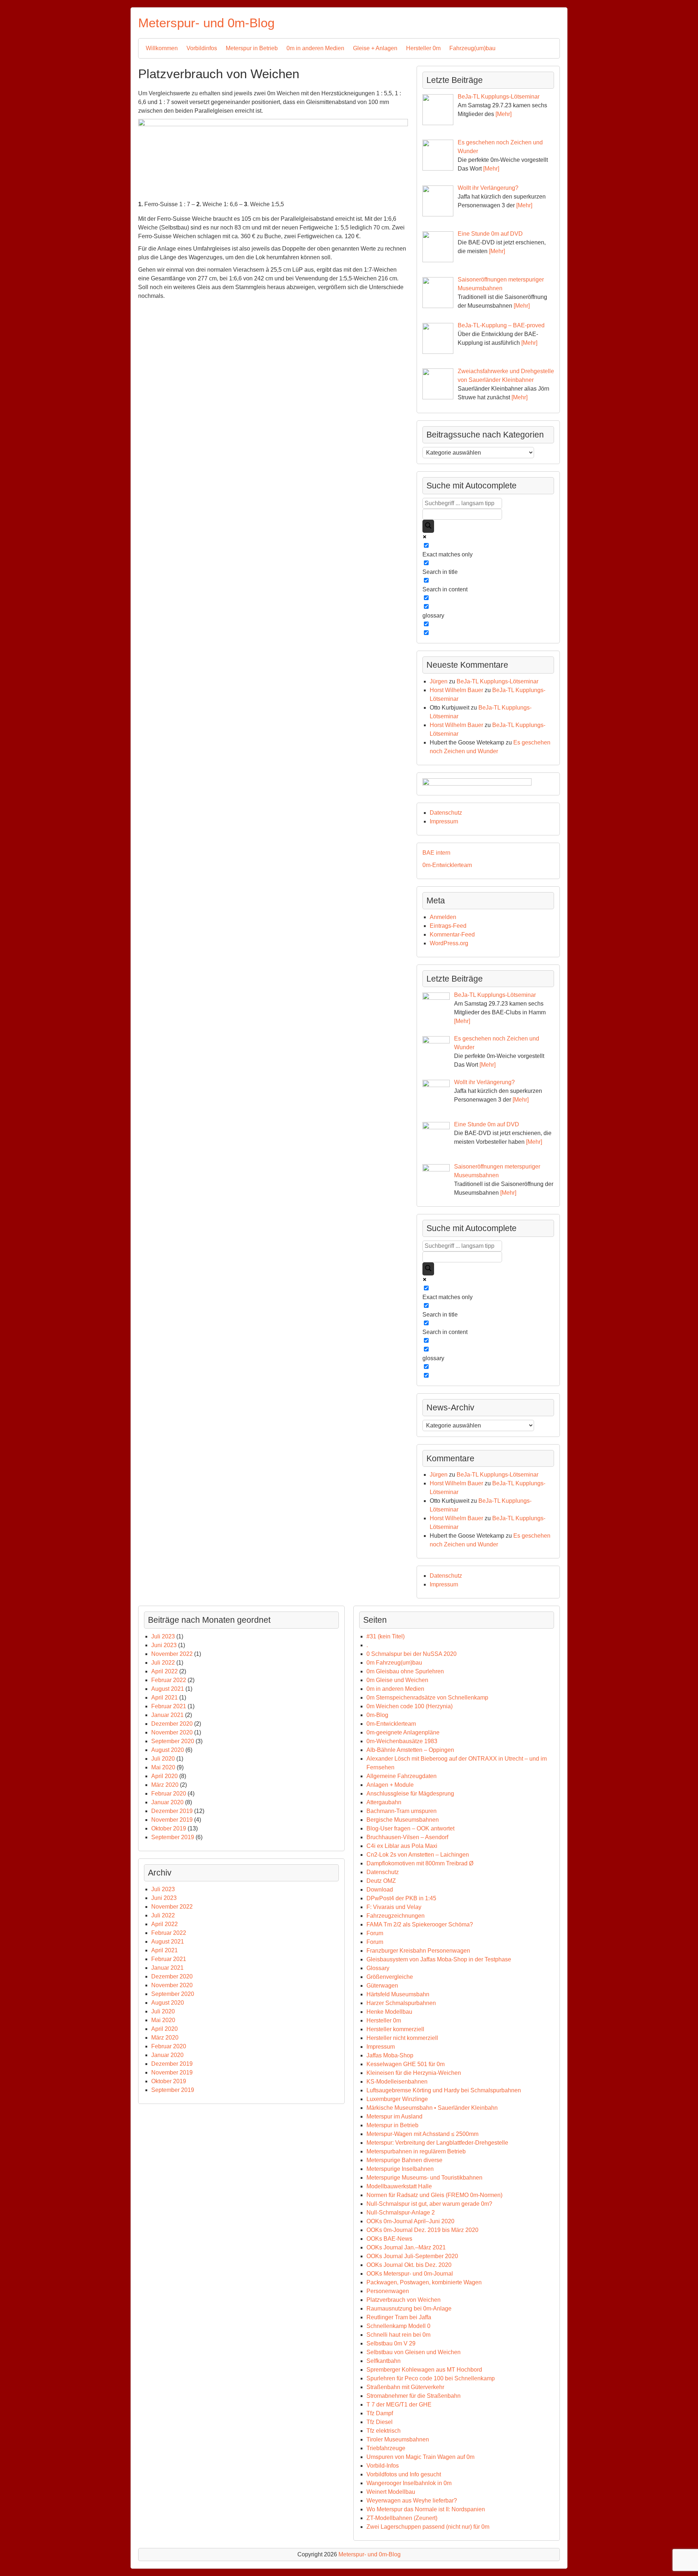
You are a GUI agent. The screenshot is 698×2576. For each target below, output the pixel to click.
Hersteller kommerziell (395, 2029)
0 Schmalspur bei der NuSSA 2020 (412, 1654)
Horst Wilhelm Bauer (456, 690)
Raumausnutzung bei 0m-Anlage (409, 2309)
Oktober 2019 (169, 1828)
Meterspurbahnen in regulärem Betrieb (416, 2151)
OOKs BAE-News (389, 2239)
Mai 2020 (163, 1767)
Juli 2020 (163, 1759)
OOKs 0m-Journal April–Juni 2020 (410, 2221)
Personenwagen (388, 2291)
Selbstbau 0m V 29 (391, 2343)
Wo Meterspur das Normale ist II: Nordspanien (426, 2509)
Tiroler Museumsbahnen (398, 2439)
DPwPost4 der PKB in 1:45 (401, 1898)
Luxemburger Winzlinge (397, 2099)
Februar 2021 (169, 1706)
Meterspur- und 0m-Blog (206, 23)
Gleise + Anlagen (375, 48)
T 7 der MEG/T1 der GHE (399, 2405)
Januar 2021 (167, 1715)
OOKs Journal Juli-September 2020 (412, 2256)
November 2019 (172, 1820)
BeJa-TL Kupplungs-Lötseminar (498, 681)
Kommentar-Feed (452, 934)
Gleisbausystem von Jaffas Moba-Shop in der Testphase (439, 1959)
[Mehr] (504, 114)
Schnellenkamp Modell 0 (398, 2326)
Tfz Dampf (380, 2413)
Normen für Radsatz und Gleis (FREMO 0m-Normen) (434, 2195)
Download (380, 1890)
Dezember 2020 (172, 1724)
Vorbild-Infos (383, 2466)
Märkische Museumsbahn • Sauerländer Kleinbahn (432, 2108)
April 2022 (165, 1671)
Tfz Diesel (380, 2422)
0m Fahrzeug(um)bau (394, 1663)
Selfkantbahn (384, 2361)
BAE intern (436, 853)
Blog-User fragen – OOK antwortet (410, 1828)
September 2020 (173, 1741)
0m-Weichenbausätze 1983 (402, 1741)
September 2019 (173, 1837)
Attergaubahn (384, 1802)
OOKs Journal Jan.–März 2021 (406, 2247)
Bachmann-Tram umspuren (402, 1811)
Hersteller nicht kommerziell (402, 2038)
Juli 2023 (163, 1636)
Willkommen (162, 48)
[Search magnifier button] (428, 526)
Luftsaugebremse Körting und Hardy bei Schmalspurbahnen (444, 2090)
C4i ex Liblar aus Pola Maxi (402, 1846)
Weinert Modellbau (391, 2492)
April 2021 (165, 1698)
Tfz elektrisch (384, 2431)
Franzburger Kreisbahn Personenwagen (418, 1951)
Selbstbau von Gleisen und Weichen (414, 2352)
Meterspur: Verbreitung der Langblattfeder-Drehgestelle (437, 2143)
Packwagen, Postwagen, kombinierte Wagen (424, 2282)
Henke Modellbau (389, 2012)
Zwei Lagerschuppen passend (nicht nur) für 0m (428, 2527)
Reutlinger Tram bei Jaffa (399, 2317)
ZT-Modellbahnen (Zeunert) (402, 2518)
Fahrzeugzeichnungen (396, 1916)
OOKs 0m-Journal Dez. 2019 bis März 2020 (422, 2230)
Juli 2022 (163, 1663)
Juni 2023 (164, 1645)
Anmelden (443, 917)
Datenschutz (446, 813)
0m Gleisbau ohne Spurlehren (405, 1671)
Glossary (378, 1968)
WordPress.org (449, 943)
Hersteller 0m (423, 48)
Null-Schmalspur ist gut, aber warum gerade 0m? (429, 2204)
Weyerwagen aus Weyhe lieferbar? (412, 2501)
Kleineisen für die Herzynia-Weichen (414, 2073)
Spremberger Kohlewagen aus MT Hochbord (424, 2370)
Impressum (444, 821)
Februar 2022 (169, 1680)
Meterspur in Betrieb (252, 48)
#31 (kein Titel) (386, 1636)
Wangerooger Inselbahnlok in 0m (409, 2483)
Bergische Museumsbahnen (403, 1820)
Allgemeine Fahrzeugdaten (402, 1776)
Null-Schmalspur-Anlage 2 (401, 2212)
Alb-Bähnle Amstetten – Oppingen (410, 1750)
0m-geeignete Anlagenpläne (403, 1732)
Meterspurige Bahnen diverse (404, 2160)
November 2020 (172, 1732)
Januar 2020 (167, 1802)
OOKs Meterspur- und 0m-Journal (410, 2274)
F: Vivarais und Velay (394, 1907)
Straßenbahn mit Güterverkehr (405, 2387)
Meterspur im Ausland (394, 2116)
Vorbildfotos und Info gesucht (404, 2474)
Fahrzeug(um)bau (472, 48)
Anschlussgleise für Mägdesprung (410, 1794)
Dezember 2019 (172, 1811)
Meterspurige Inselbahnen (400, 2169)
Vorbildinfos (202, 48)
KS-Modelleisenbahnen (397, 2082)
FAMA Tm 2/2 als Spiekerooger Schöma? (420, 1924)
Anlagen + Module (390, 1785)
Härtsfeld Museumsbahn (398, 1994)
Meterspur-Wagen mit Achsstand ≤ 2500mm (422, 2134)
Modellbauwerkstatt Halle (399, 2186)
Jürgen (439, 681)
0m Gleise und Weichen (397, 1680)
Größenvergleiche (390, 1977)
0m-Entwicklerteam (447, 865)
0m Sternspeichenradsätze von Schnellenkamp (427, 1698)
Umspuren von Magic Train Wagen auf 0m (420, 2457)
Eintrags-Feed (448, 926)
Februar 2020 (169, 1794)
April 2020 (165, 1776)
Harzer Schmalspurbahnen (401, 2003)
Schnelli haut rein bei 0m (398, 2335)
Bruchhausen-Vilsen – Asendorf (407, 1837)
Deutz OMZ (381, 1881)
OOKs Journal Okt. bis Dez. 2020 (409, 2265)
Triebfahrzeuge (386, 2448)
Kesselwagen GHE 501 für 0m (406, 2064)
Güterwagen (382, 1986)
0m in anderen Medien (315, 48)
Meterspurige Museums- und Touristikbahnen (424, 2178)
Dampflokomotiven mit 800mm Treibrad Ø (420, 1863)
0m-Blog (377, 1715)
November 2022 (172, 1654)
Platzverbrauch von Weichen (404, 2300)
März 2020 (165, 1785)
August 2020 (168, 1750)
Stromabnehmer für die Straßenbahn (414, 2396)
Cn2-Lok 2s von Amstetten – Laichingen (418, 1855)
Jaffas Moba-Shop (390, 2055)
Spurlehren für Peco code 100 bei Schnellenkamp (431, 2378)
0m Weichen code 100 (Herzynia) (410, 1706)
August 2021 (168, 1689)
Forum (375, 1933)
